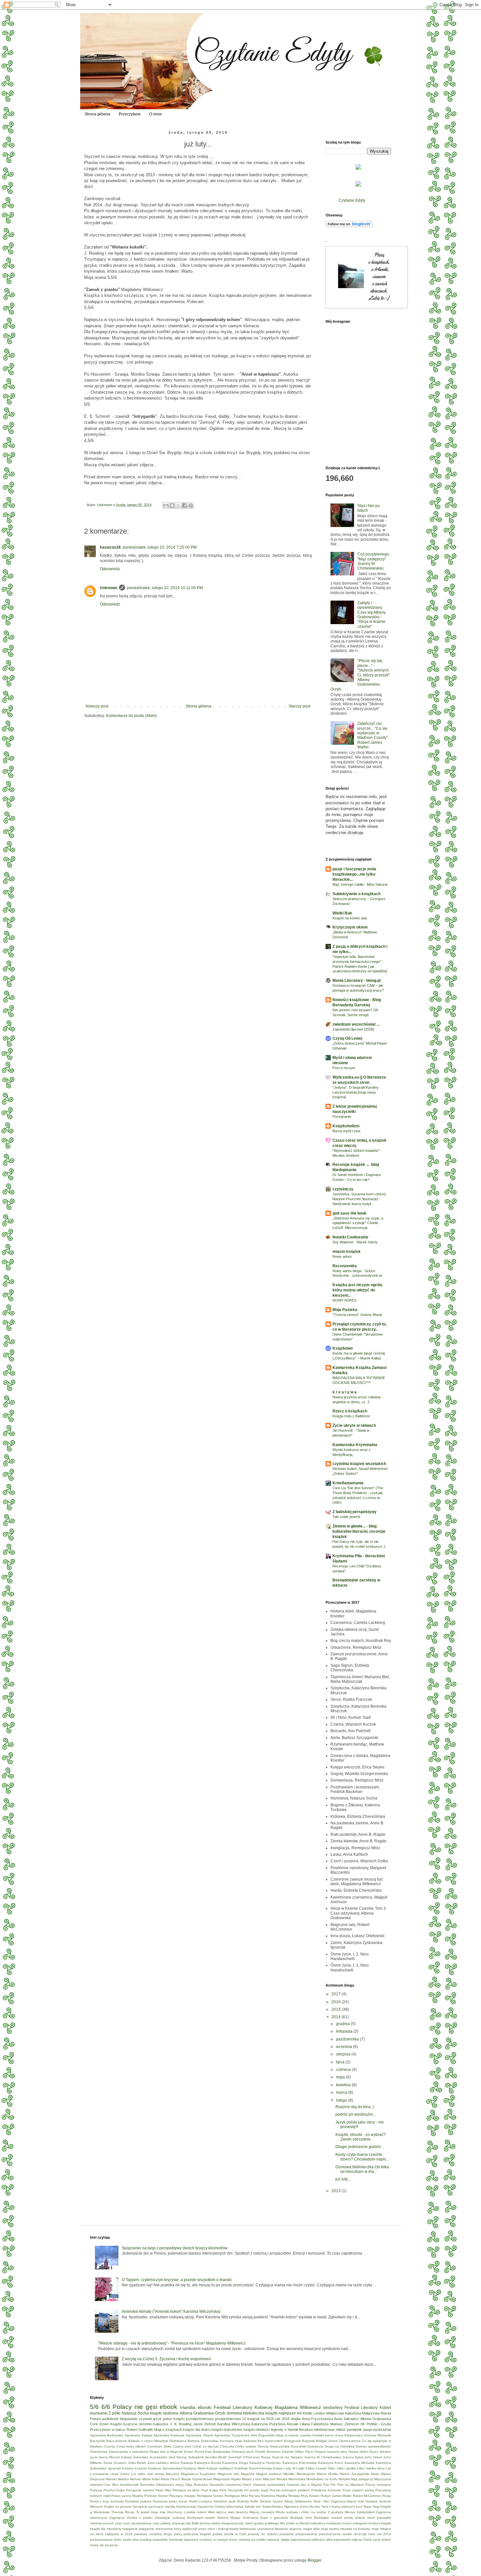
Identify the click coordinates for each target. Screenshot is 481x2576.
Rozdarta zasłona (138, 2501)
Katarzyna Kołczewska (300, 2463)
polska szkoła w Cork (229, 2534)
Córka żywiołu (246, 2446)
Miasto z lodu (252, 2479)
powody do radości (263, 2534)
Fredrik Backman (268, 2452)
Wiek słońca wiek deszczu (228, 2512)
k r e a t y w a (345, 1392)
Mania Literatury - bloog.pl (356, 981)
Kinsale (293, 2424)
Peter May (163, 2490)
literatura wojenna (288, 2529)
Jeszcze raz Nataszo (287, 2457)
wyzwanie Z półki (105, 2413)
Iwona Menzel (109, 2457)
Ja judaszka (158, 2457)
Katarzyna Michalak (359, 2463)
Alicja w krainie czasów (293, 2435)
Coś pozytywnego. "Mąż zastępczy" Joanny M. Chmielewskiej (374, 561)
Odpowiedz (110, 569)
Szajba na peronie (118, 2507)
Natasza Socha (135, 2413)
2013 (337, 2191)
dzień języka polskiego (262, 2523)
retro (372, 2534)
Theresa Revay (123, 2512)
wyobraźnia (382, 2430)
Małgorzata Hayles (227, 2479)
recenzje (360, 2534)
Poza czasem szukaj (358, 2490)
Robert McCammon (367, 2496)
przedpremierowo (200, 2419)
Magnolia (248, 2474)
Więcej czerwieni (262, 2512)
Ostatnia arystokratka (269, 2485)
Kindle (307, 2413)
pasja (367, 2430)
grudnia (343, 2024)
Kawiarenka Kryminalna (355, 1445)
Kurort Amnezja (260, 2468)
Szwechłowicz (272, 2507)
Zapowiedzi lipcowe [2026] (353, 1029)
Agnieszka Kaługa (139, 2435)
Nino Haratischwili (125, 2485)
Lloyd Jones (120, 2474)
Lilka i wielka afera (371, 2468)
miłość (341, 2430)
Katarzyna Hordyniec (265, 2463)
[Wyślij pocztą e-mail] (166, 505)
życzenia (111, 2545)
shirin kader (123, 2540)
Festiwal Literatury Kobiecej (243, 2407)
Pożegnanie (342, 1117)
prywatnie (287, 2534)
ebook (169, 2407)
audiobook (110, 2419)
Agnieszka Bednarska (107, 2435)
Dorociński (299, 2446)
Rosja (387, 2496)
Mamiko (289, 2474)
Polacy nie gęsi (135, 2407)
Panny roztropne (378, 2485)
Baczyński (98, 2441)
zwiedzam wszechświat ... (356, 1024)
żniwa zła (97, 2545)
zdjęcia (357, 2540)
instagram (360, 2523)
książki (179, 2419)
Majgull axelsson (269, 2474)
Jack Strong (178, 2457)
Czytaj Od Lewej (347, 1038)
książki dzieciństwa (227, 2430)
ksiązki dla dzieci (196, 2430)
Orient (247, 2485)
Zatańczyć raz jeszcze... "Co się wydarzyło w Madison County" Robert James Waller (373, 735)
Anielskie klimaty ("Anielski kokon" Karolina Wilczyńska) (171, 2312)
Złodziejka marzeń (328, 2518)
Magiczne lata (228, 2474)
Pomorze (334, 2490)
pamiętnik (354, 2430)
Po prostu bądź (256, 2490)
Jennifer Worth (216, 2457)
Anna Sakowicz (347, 2419)
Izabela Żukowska (134, 2457)
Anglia (296, 2419)
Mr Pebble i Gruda (376, 2424)
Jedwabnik (196, 2457)
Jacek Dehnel (204, 2424)
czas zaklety (162, 2523)
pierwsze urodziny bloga (153, 2534)
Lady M (289, 2468)
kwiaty (234, 2529)
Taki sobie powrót (346, 1517)
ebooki (205, 2407)
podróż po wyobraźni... (356, 2114)
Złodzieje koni (301, 2518)
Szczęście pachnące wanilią (154, 2507)
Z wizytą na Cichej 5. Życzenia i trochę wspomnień (166, 2359)
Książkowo (343, 1348)
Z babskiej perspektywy (355, 1512)
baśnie (360, 2518)
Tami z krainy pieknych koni (342, 2507)
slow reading (142, 2540)
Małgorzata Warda (376, 2413)
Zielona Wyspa (229, 2518)
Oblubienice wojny (170, 2485)
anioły (349, 2518)
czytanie (145, 2419)
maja (341, 2077)
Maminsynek (306, 2474)
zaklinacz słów (322, 2540)
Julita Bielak (137, 2463)
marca (342, 2092)
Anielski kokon (323, 2435)
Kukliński (241, 2468)
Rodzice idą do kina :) (355, 2107)
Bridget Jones (327, 2441)
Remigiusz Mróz (236, 2496)
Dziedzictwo (99, 2452)
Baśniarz (250, 2441)
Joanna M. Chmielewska (322, 2457)
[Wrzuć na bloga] (172, 505)
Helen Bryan (369, 2452)
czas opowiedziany (137, 2523)
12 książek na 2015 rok (261, 2419)
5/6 (94, 2407)
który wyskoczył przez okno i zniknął (201, 2529)
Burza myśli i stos (347, 1131)
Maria (375, 2474)
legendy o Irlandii (284, 2430)
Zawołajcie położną (170, 2518)
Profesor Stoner (156, 2496)
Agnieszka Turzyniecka (232, 2435)
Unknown (108, 588)
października (348, 2039)
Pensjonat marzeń (140, 2490)
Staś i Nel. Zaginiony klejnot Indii (339, 2501)
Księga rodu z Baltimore (351, 1416)
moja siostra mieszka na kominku (346, 2529)
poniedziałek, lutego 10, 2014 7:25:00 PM (160, 547)
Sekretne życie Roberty (231, 2501)
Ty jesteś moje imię (151, 2512)
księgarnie (130, 2529)
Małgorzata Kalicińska (344, 2413)
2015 (337, 2009)
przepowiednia (306, 2534)
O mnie (156, 114)
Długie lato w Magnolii (166, 2452)
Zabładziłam (366, 2512)
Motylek (344, 2479)
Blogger (314, 2560)
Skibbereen (303, 2501)
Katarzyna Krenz (331, 2463)
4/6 (299, 2413)
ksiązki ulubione (164, 2413)
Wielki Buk (342, 913)
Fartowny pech (243, 2452)
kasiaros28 (110, 547)
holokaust (334, 2523)
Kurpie (278, 2468)
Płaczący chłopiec (183, 2496)
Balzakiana (178, 2441)
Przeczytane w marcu (108, 2430)
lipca (341, 2062)
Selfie (254, 2501)
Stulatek (371, 2501)
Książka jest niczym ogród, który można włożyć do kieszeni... (357, 1290)
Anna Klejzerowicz (349, 2435)
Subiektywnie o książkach (356, 894)
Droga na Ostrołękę (340, 2446)
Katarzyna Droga (235, 2463)
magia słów (311, 2529)
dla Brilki (192, 2523)
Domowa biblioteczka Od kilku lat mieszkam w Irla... (362, 2169)
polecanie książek (197, 2534)
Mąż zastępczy (362, 2479)
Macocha (172, 2474)
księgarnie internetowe (156, 2529)
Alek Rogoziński (263, 2435)
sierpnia (344, 2054)
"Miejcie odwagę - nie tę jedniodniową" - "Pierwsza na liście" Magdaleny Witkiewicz (172, 2343)
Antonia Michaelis (378, 2435)
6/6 (106, 2407)
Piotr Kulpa (210, 2490)
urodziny (206, 2540)
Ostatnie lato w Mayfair (304, 2485)
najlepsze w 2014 (119, 2534)
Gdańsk (288, 2452)
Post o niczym (344, 1068)
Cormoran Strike (160, 2446)
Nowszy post (97, 706)
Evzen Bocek (194, 2452)
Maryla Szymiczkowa (197, 2479)
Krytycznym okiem (350, 927)
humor (347, 2523)
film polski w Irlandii (294, 2523)
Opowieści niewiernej (225, 2485)
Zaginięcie (117, 2518)
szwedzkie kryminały (168, 2540)
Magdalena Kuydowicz (198, 2474)
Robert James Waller (336, 2496)
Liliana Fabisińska (314, 2424)
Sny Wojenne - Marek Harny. (355, 1242)
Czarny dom (182, 2446)
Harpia (353, 2452)
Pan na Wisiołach (351, 2485)
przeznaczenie (330, 2534)
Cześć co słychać (206, 2446)
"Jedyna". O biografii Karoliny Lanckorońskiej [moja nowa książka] (356, 1092)
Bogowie (309, 2441)
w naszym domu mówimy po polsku (240, 2540)
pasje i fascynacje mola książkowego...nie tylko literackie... (354, 874)
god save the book (349, 1213)
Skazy (289, 2501)
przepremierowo (228, 2419)
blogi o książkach (168, 2430)
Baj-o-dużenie (117, 2441)
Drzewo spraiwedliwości (373, 2446)
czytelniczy (343, 1189)
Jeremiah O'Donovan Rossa (249, 2457)
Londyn (319, 2413)
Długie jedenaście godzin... (360, 2147)
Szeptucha (205, 2507)
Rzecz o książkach (350, 1411)
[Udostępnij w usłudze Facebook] (185, 505)
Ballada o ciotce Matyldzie (148, 2441)
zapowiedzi (342, 2540)
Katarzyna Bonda (208, 2463)
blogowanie (129, 2419)
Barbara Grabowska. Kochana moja (215, 2441)
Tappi (367, 2507)
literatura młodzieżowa (317, 2430)
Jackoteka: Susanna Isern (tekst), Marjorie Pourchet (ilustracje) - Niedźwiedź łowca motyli (360, 1199)
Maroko (111, 2479)
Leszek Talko (326, 2468)
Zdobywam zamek (201, 2518)
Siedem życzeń (271, 2501)
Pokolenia (319, 2490)
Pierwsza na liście (186, 2490)
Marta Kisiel (151, 2479)
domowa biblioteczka (246, 2413)
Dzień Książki (111, 2424)
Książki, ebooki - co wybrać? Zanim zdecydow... (361, 2137)
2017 (337, 1994)
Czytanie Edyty (352, 200)
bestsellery (333, 2408)
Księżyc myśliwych (220, 2468)
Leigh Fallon (305, 2468)
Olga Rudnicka (196, 2485)
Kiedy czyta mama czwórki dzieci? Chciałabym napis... (362, 2157)
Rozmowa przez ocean (170, 2501)
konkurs (374, 2523)
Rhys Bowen (310, 2496)
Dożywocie (315, 2446)
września (345, 2047)
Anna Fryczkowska (317, 2419)
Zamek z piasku (140, 2518)
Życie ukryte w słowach (354, 1425)
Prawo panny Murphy (127, 2496)
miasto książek (347, 1252)
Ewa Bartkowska (218, 2452)
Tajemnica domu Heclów (302, 2507)
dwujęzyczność (232, 2523)
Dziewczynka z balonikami (129, 2452)
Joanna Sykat (353, 2457)
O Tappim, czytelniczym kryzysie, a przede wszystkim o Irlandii (177, 2280)
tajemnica (191, 2540)
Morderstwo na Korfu (322, 2479)
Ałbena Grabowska (376, 2419)
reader (347, 2534)
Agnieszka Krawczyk (169, 2435)
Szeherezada (186, 2507)
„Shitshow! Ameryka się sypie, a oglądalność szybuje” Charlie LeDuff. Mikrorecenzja (358, 1223)
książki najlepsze (281, 2413)
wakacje (273, 2540)
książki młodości (257, 2430)
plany (178, 2534)
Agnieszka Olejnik (199, 2435)
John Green (373, 2457)
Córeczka (227, 2446)
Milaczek (269, 2479)
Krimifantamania (348, 1483)
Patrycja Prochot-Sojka (107, 2490)
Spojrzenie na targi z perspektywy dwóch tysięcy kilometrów (175, 2248)
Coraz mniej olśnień (131, 2446)
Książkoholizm (346, 1126)
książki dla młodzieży (106, 2529)
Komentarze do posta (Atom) (131, 716)
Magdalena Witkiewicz (298, 2407)
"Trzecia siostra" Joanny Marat (357, 1315)
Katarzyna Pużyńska (268, 2424)
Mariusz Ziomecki (345, 2424)
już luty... (343, 2179)
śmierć (386, 2540)
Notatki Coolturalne (350, 1237)
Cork (94, 2424)
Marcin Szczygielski (355, 2474)
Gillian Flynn (304, 2452)
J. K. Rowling (181, 2424)
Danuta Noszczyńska (274, 2446)
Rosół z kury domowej (107, 2501)
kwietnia (344, 2085)
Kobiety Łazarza (134, 2468)
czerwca (344, 2070)
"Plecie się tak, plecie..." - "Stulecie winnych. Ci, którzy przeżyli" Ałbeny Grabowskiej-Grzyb (360, 675)
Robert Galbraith (140, 2430)
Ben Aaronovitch (270, 2441)
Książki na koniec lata (350, 918)
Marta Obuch (170, 2479)
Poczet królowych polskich (290, 2490)
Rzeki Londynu (201, 2501)
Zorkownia (250, 2518)
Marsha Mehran (130, 2479)
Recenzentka (345, 1266)
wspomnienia (300, 2540)
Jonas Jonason (115, 2463)
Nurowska (147, 2485)
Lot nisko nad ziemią (147, 2474)
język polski (163, 2419)
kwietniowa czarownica (257, 2529)
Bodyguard (292, 2441)
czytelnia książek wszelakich (359, 1464)
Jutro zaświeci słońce (163, 2463)
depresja (178, 2523)
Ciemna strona (350, 2441)
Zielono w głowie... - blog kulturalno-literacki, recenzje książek (359, 1531)
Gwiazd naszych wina (331, 2452)
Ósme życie (372, 2540)
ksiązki (386, 2523)
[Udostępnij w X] (178, 505)
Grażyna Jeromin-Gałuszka (146, 2424)
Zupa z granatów (274, 2518)
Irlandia (188, 2407)
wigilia (285, 2540)
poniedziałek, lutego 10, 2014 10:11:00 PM (165, 588)
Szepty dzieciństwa (229, 2507)
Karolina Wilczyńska (234, 2424)
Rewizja (294, 2496)
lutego (342, 2100)
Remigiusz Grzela (210, 2496)
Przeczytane (130, 114)
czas (118, 2523)
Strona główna (97, 114)
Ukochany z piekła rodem (187, 2512)
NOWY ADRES (344, 1300)
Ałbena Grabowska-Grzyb (203, 2413)
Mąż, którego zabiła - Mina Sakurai (360, 884)
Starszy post (299, 706)
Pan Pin (330, 2485)
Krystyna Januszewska (165, 2468)
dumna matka (210, 2523)
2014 (337, 2017)
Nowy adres (342, 1256)
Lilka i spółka (346, 2468)
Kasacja (187, 2463)
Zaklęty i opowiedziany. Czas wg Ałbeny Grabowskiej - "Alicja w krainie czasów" (372, 615)
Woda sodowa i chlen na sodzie (301, 2512)
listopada (345, 2031)
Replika (282, 2496)
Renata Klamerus (262, 2496)
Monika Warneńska (291, 2479)
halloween (318, 2523)
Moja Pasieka (345, 1310)
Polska (95, 2419)
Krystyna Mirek (194, 2468)
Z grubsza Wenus (342, 2512)
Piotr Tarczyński (231, 2490)
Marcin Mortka (328, 2474)
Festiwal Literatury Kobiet (368, 2408)
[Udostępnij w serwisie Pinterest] (191, 505)
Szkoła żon (253, 2507)
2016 (337, 2002)
